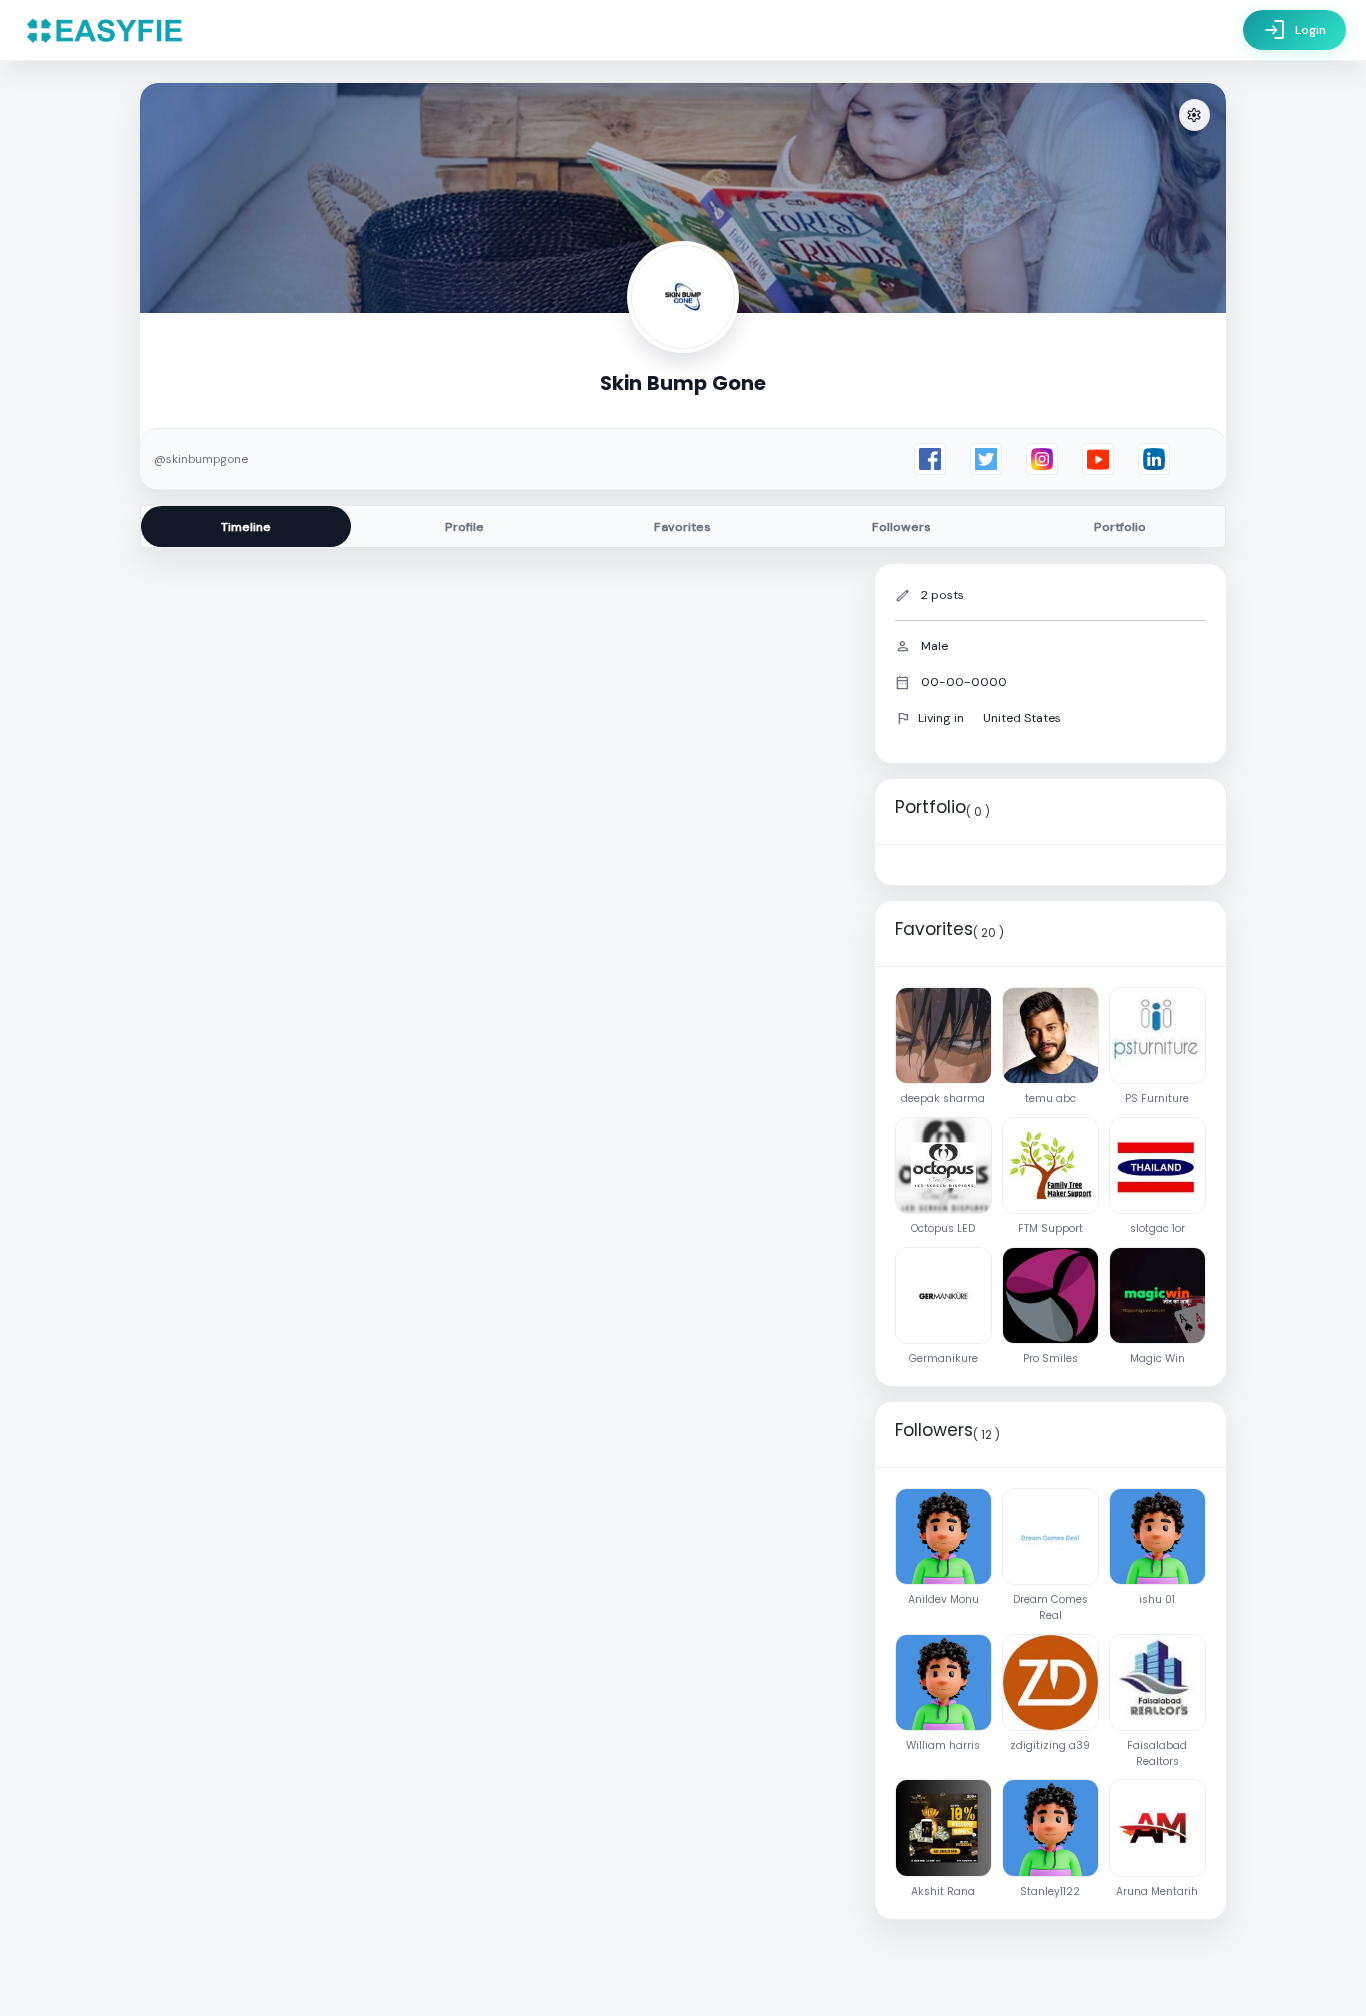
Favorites (682, 527)
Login (1294, 30)
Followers (901, 527)
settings (1194, 115)
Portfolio (1120, 527)
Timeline (246, 527)
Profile (464, 527)
